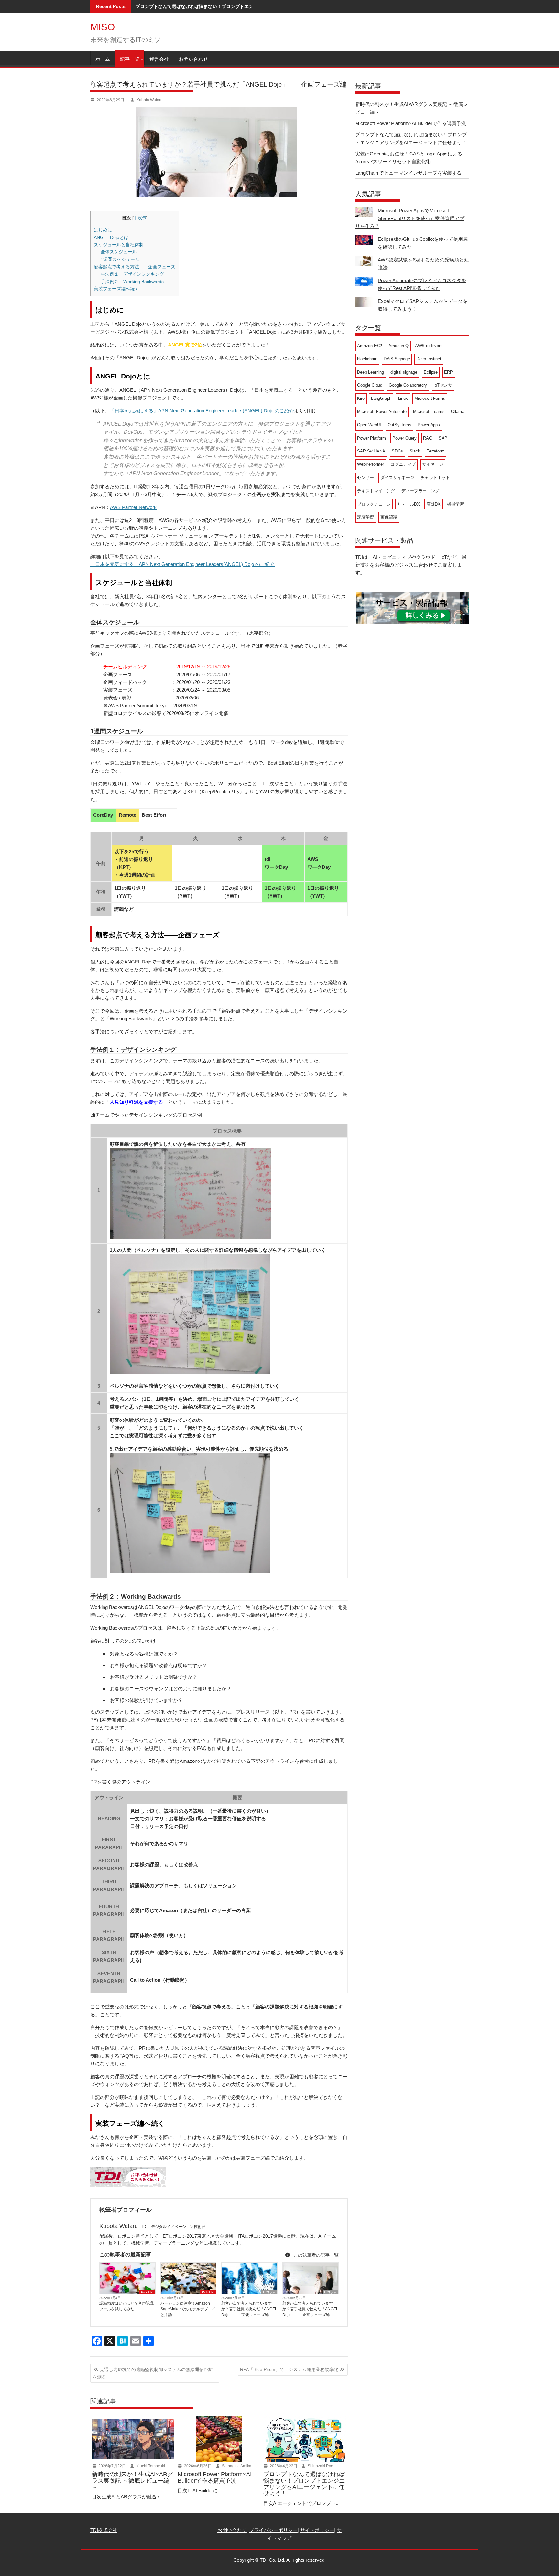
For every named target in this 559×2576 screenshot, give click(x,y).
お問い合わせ (193, 59)
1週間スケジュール (120, 259)
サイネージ (433, 464)
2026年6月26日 (197, 2466)
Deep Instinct (429, 359)
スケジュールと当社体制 (119, 245)
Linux (403, 398)
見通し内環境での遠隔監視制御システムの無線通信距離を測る (153, 2373)
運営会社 (159, 59)
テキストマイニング (376, 491)
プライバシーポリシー (273, 2530)
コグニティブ (403, 464)
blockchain (367, 359)
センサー (366, 478)
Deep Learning (371, 372)
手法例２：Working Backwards (132, 282)
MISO (103, 27)
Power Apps (429, 425)
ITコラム (269, 2292)
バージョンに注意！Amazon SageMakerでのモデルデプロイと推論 (188, 2309)
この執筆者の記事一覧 (315, 2255)
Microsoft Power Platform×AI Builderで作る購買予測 (411, 123)
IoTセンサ (443, 385)
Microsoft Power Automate (382, 412)
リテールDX (409, 504)
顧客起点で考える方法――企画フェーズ (135, 267)
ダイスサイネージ (397, 478)
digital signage (404, 372)
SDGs (397, 451)
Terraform (436, 451)
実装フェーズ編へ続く (116, 289)
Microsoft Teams (429, 412)
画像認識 (389, 517)
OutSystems (399, 425)
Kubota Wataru (150, 100)
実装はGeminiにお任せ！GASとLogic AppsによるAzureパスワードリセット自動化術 (224, 6)
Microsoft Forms (430, 398)
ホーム (103, 59)
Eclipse (431, 372)
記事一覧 (130, 59)
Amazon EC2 (370, 346)
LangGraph (381, 398)
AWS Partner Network (133, 507)
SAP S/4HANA (371, 451)
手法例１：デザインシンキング (132, 274)
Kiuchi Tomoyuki (150, 2466)
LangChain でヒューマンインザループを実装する (408, 173)
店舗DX (433, 504)
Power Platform (372, 438)
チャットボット (435, 478)
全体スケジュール (119, 252)
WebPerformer (371, 464)
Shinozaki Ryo (320, 2466)
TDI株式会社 (104, 2530)
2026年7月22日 (112, 2466)
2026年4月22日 (283, 2466)
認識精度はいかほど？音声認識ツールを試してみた (126, 2306)
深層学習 (366, 517)
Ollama (458, 412)
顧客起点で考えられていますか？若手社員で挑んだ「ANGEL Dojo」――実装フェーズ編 (249, 2309)
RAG (428, 438)
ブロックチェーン (374, 504)
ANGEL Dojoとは (111, 237)
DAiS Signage (397, 359)
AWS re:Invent (429, 346)
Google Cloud (370, 385)
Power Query (405, 438)
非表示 (140, 218)
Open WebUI (369, 425)
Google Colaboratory (408, 385)
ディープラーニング (420, 491)
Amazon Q (399, 346)
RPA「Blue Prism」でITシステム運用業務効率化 (289, 2369)
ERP (449, 372)
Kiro (361, 398)
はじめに (103, 230)
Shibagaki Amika (236, 2466)
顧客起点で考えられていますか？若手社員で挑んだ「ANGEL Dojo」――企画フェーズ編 (310, 2309)
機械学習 (455, 504)
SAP (443, 438)
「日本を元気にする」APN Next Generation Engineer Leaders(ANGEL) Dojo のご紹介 (202, 411)
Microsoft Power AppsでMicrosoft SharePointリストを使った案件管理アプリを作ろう (410, 218)
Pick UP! (147, 2292)
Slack (415, 451)
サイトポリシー (317, 2530)
